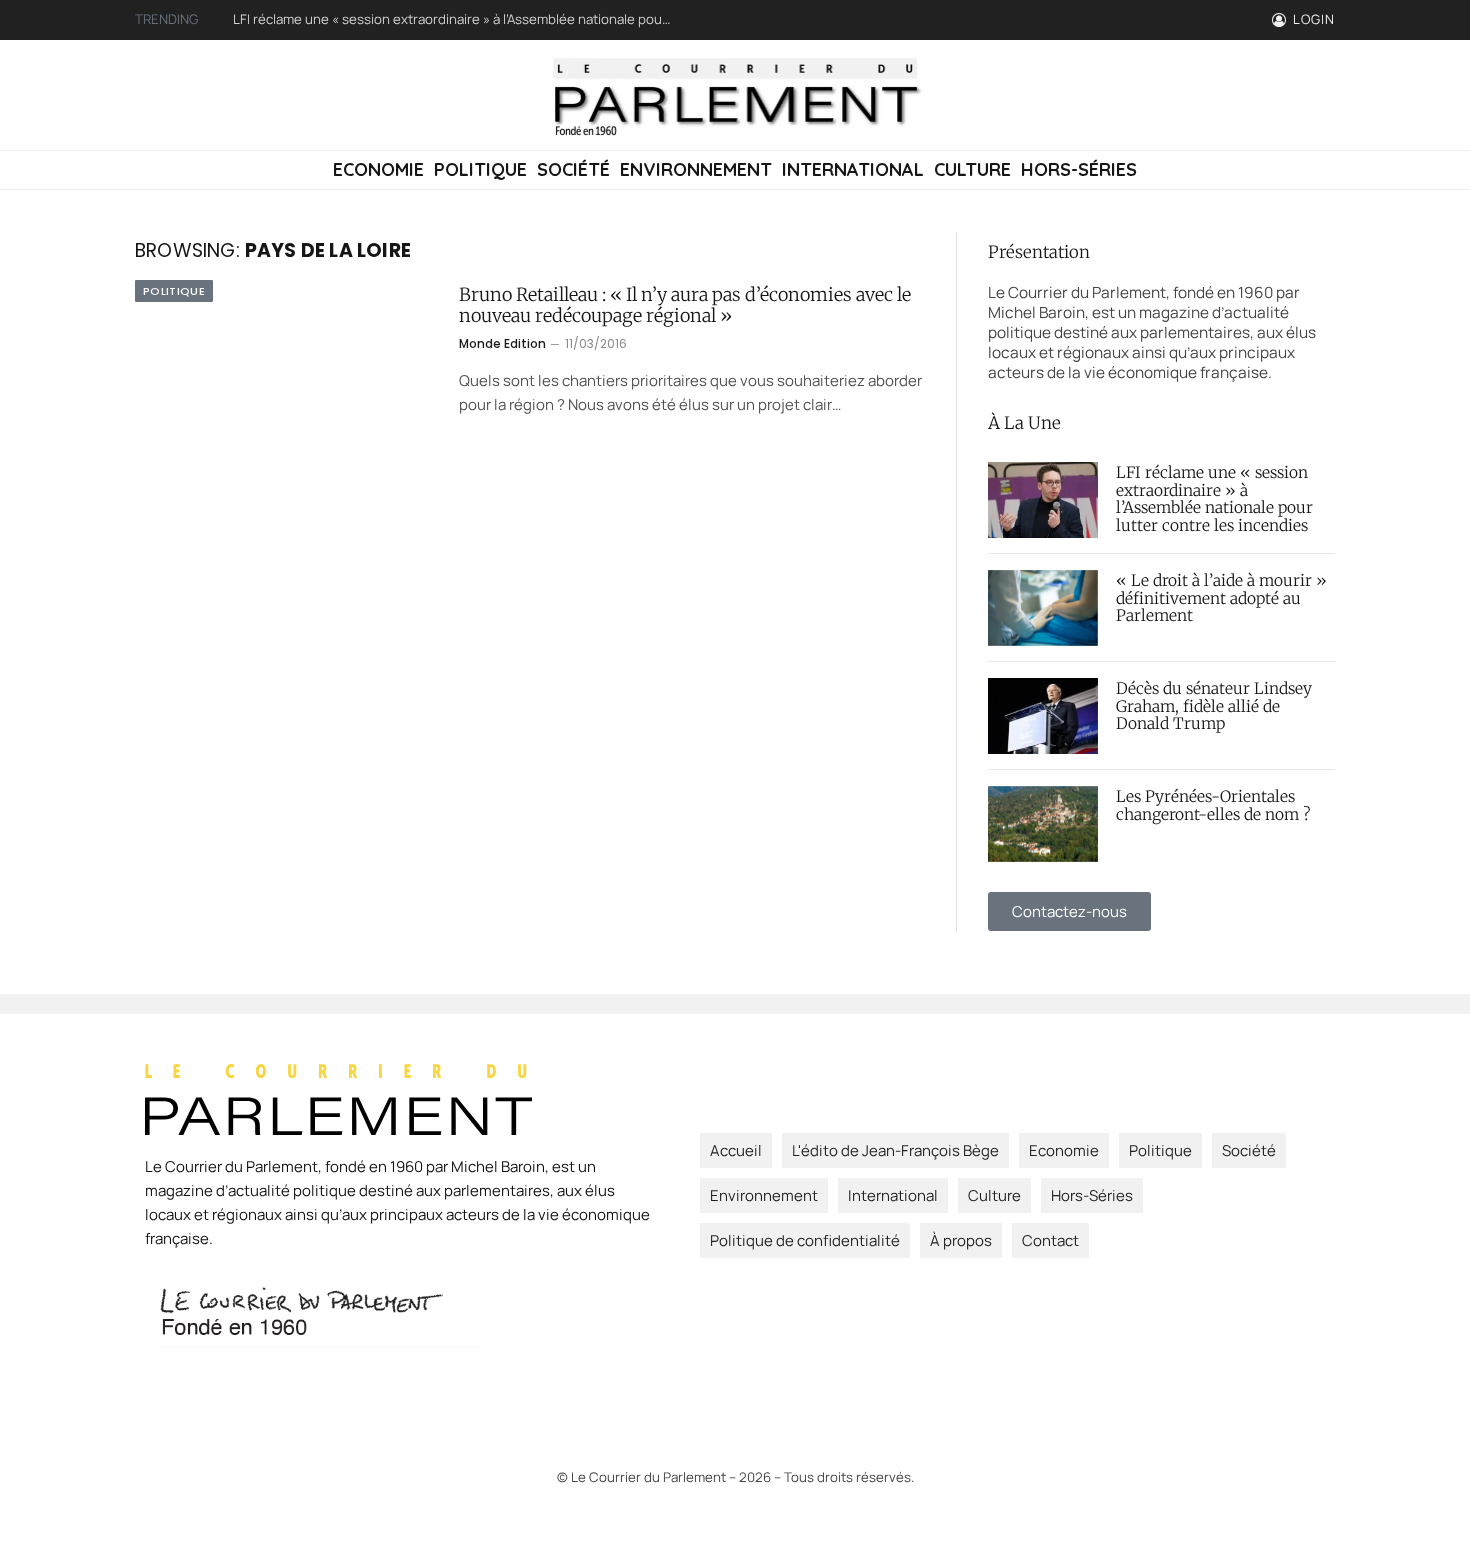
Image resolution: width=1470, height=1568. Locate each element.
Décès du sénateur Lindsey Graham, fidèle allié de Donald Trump (1214, 707)
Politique (480, 169)
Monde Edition (502, 343)
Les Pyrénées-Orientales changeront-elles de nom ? (1213, 806)
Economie (378, 169)
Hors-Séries (1079, 169)
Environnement (696, 169)
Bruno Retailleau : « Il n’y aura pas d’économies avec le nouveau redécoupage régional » (685, 305)
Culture (972, 169)
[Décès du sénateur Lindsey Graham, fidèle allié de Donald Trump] (1043, 716)
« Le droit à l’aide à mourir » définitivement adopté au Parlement (1221, 599)
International (853, 169)
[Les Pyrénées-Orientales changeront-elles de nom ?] (1043, 824)
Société (573, 169)
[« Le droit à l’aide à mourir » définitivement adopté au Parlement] (1043, 608)
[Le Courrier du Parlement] (735, 95)
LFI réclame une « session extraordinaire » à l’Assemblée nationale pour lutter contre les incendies (458, 19)
